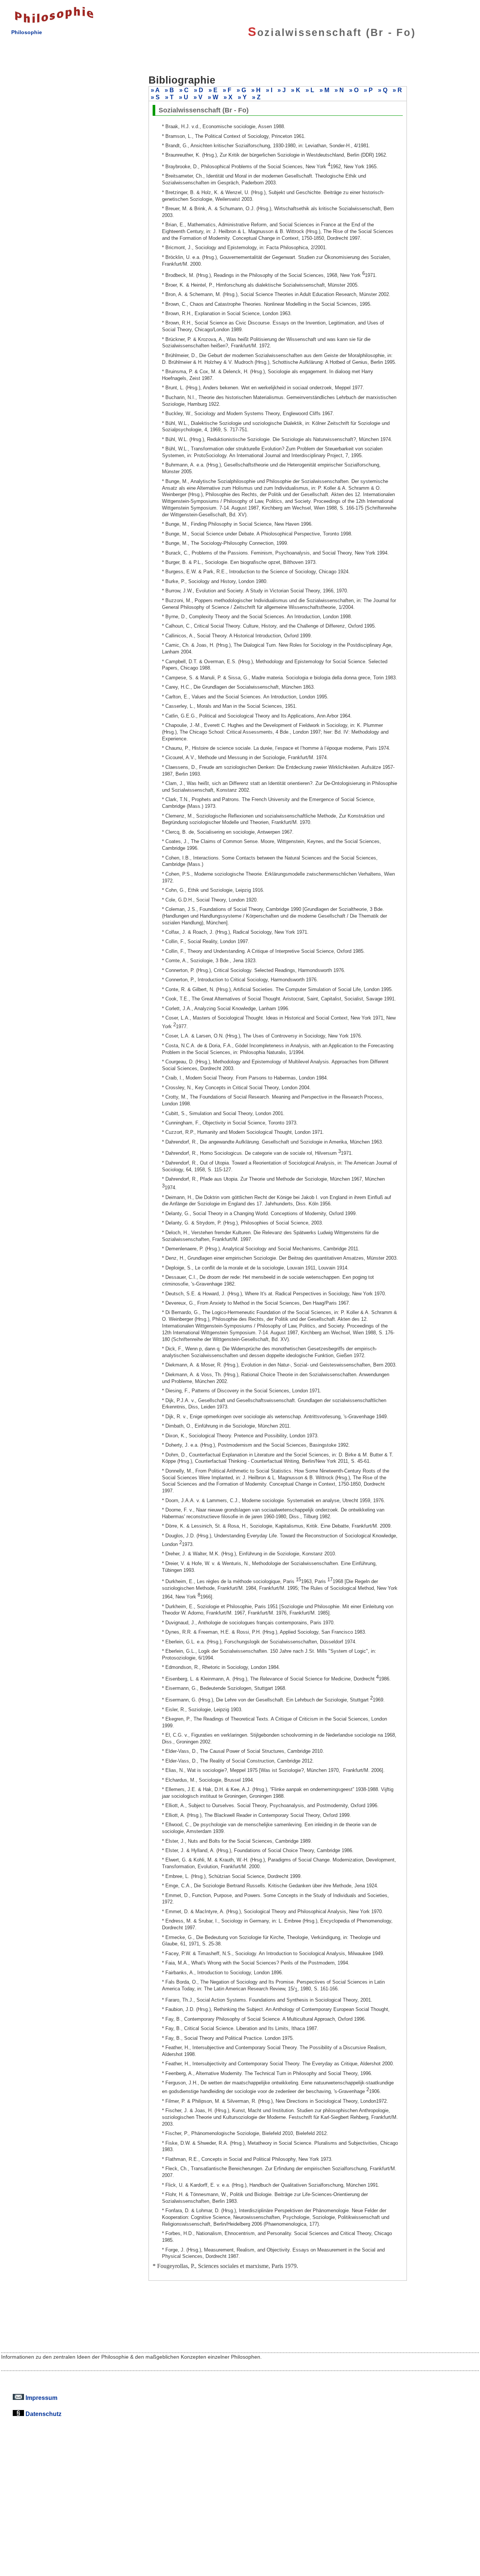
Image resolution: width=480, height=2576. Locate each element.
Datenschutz (43, 2414)
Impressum (41, 2398)
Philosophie (27, 32)
